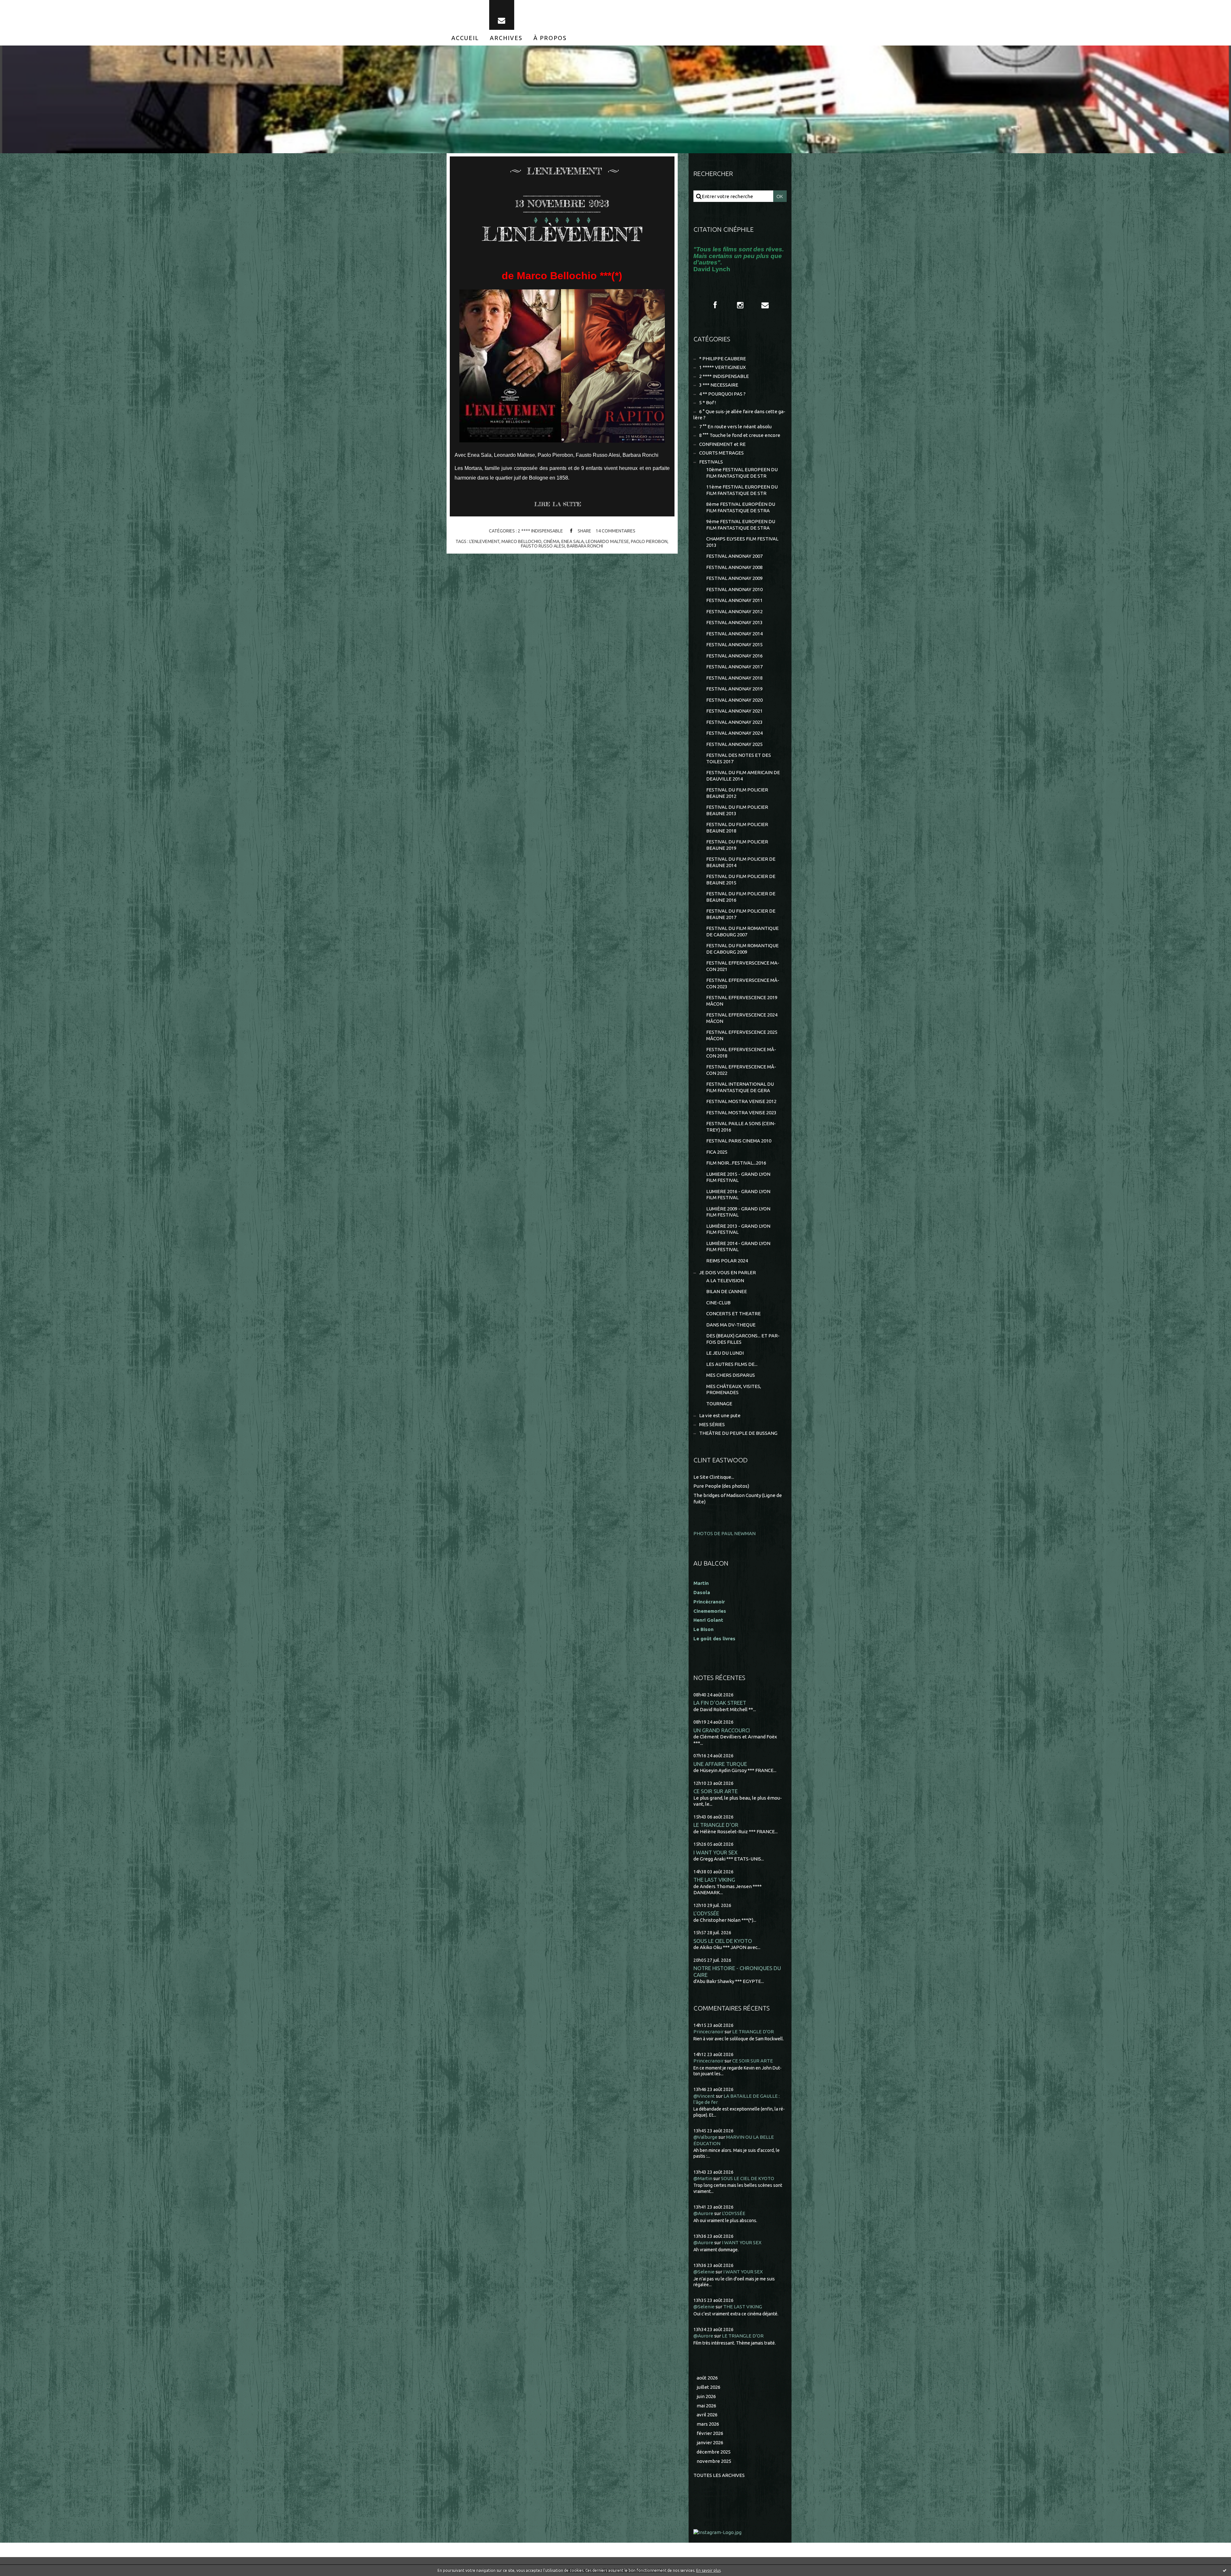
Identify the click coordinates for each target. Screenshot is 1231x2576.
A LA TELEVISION (725, 1280)
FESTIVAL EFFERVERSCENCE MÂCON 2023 (743, 983)
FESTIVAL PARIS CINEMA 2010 (739, 1141)
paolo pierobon (649, 541)
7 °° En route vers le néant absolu (735, 427)
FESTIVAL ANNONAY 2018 (734, 678)
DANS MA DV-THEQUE (731, 1325)
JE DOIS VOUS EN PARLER (728, 1272)
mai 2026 (706, 2406)
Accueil (465, 38)
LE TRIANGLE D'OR (716, 1825)
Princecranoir (708, 2032)
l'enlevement (484, 541)
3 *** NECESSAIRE (719, 385)
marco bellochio (521, 541)
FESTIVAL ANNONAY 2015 (734, 644)
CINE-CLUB (718, 1303)
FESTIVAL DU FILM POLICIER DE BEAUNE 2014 (741, 862)
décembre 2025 (714, 2452)
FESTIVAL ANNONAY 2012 (734, 611)
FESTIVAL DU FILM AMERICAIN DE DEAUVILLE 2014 (743, 776)
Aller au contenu (25, 6)
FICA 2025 (717, 1152)
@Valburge (705, 2137)
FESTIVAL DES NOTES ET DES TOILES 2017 (739, 758)
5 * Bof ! (708, 402)
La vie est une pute (720, 1415)
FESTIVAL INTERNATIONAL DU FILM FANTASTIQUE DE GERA (740, 1087)
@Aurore (703, 2213)
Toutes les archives (719, 2475)
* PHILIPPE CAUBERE (723, 359)
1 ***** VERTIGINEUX (722, 367)
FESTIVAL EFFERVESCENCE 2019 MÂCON (742, 1001)
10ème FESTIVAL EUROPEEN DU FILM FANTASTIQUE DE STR (742, 473)
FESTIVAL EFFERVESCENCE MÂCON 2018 (741, 1053)
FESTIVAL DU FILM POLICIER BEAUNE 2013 (737, 810)
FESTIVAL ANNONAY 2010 (734, 589)
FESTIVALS (711, 462)
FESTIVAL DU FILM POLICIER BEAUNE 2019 (737, 845)
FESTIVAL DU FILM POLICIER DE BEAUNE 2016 (741, 897)
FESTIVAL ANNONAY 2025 (734, 744)
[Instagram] (740, 305)
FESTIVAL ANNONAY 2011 (734, 600)
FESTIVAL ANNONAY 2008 (734, 567)
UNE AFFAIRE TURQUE (720, 1764)
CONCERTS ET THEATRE (733, 1313)
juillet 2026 (708, 2387)
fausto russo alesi (543, 546)
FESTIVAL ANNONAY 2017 (734, 667)
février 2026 (710, 2433)
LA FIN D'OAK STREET (720, 1703)
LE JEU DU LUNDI (725, 1353)
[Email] (502, 15)
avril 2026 (707, 2415)
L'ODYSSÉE (706, 1913)
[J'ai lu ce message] (1225, 2570)
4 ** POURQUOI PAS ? (722, 394)
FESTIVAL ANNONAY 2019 (734, 689)
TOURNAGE (719, 1404)
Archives (506, 38)
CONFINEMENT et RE (722, 444)
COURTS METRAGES (721, 453)
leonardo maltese (607, 541)
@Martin (703, 2178)
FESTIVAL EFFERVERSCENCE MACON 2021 (743, 966)
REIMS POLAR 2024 (727, 1261)
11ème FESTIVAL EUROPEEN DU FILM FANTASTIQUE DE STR (742, 490)
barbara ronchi (585, 546)
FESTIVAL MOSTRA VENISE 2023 (741, 1112)
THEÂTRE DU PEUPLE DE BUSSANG (738, 1433)
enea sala (573, 541)
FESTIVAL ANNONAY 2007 (734, 556)
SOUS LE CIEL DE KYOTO (723, 1941)
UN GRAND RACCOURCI (722, 1730)
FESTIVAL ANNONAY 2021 (734, 711)
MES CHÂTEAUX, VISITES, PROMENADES (734, 1389)
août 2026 (707, 2378)
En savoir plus (708, 2570)
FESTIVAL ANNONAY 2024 (734, 733)
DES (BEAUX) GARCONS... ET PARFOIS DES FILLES (743, 1339)
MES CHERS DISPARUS (731, 1375)
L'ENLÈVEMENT (562, 234)
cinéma (551, 541)
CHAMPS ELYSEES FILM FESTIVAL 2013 (742, 542)
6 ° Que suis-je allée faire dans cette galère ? (739, 415)
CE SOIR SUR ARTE (716, 1791)
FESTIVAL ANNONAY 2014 (734, 634)
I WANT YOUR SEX (716, 1852)
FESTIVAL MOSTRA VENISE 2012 (741, 1101)
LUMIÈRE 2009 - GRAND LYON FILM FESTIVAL (738, 1212)
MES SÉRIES (712, 1424)
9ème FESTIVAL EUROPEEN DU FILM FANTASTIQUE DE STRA (741, 525)
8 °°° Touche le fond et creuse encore (740, 435)
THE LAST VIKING (714, 1880)
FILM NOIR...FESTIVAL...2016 (736, 1163)
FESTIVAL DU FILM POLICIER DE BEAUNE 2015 (741, 879)
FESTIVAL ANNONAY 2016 (734, 656)
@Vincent (704, 2096)
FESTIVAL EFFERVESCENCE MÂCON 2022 (741, 1070)
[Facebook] (715, 305)
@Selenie (704, 2272)
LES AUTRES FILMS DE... (732, 1364)
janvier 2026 (710, 2442)
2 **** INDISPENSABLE (540, 531)
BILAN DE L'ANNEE (727, 1291)
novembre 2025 (714, 2461)
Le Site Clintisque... (714, 1477)
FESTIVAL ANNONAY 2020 (734, 700)
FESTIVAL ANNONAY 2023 (734, 722)
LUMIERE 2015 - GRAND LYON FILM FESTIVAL (738, 1177)
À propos (550, 38)
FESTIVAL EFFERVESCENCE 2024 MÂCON (742, 1018)
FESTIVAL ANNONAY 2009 (734, 578)
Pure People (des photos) (721, 1486)
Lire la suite (558, 504)
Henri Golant (708, 1620)
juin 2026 (706, 2396)
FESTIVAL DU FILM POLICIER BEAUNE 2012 (737, 793)
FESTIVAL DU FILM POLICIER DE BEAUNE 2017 (741, 914)
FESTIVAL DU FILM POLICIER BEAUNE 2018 (737, 828)
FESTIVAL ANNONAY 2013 (734, 622)
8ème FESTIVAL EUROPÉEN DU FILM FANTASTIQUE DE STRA (741, 507)
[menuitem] (465, 38)
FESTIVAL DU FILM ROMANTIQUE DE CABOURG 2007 (742, 931)
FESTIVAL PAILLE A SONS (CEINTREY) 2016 (741, 1127)
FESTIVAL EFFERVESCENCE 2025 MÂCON (742, 1035)
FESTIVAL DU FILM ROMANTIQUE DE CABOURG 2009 (742, 949)
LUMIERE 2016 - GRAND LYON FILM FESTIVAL (738, 1195)
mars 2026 (708, 2424)
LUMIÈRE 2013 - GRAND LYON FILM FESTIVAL (738, 1229)
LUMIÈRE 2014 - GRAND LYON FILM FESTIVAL (738, 1246)
